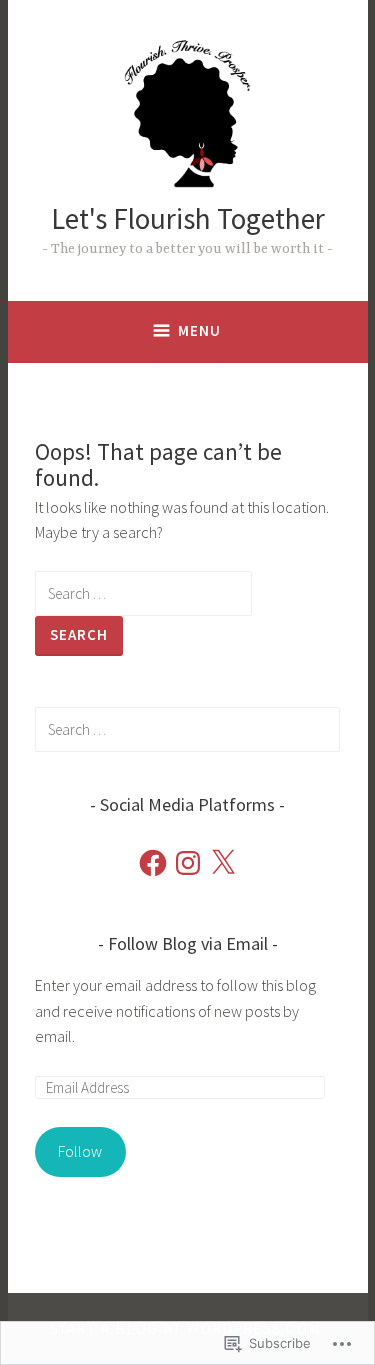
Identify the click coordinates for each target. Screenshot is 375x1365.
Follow (80, 1151)
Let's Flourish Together (188, 218)
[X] (223, 863)
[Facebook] (153, 863)
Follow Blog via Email (188, 943)
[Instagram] (188, 863)
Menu (199, 330)
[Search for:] (143, 593)
